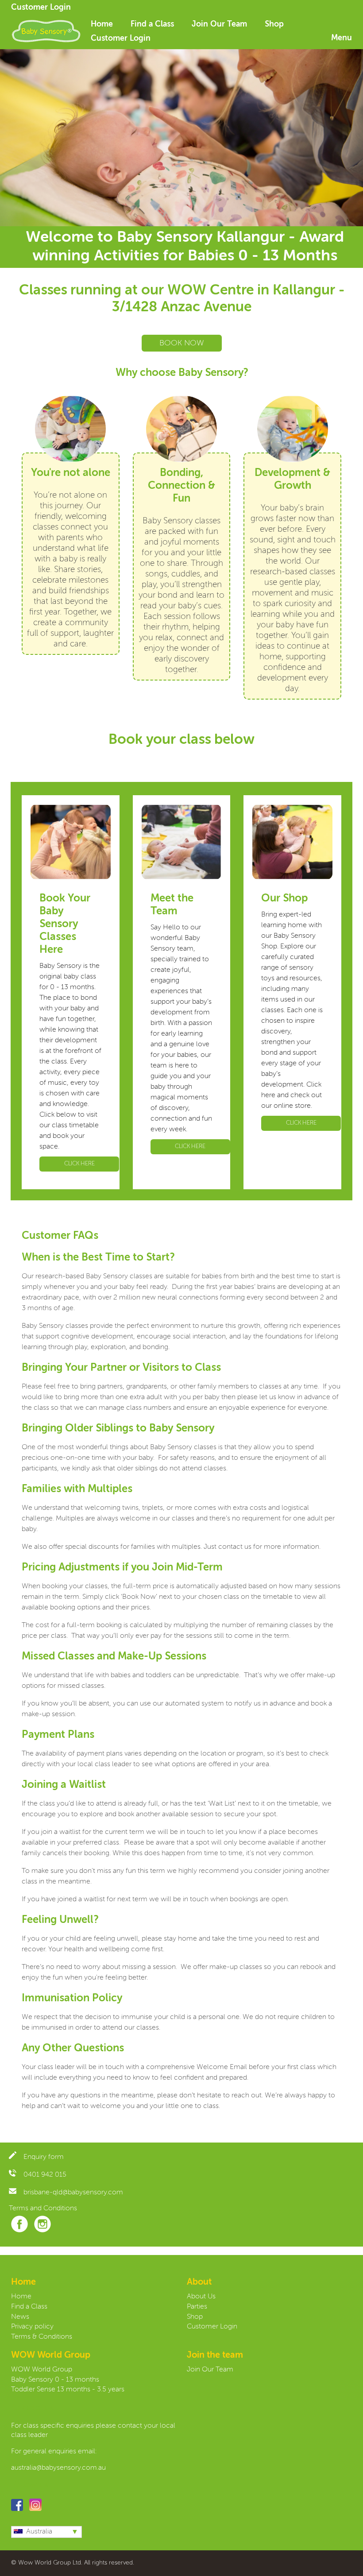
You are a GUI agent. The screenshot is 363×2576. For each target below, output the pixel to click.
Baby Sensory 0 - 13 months (55, 2380)
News (20, 2317)
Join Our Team (219, 24)
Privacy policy (32, 2327)
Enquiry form (44, 2157)
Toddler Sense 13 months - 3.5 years (68, 2390)
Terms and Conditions (43, 2209)
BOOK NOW (182, 343)
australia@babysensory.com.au (58, 2468)
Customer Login (41, 8)
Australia (39, 2532)
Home (102, 24)
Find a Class (152, 24)
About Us (201, 2297)
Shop (274, 24)
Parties (197, 2307)
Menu (342, 38)
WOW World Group (42, 2370)
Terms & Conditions (42, 2337)
